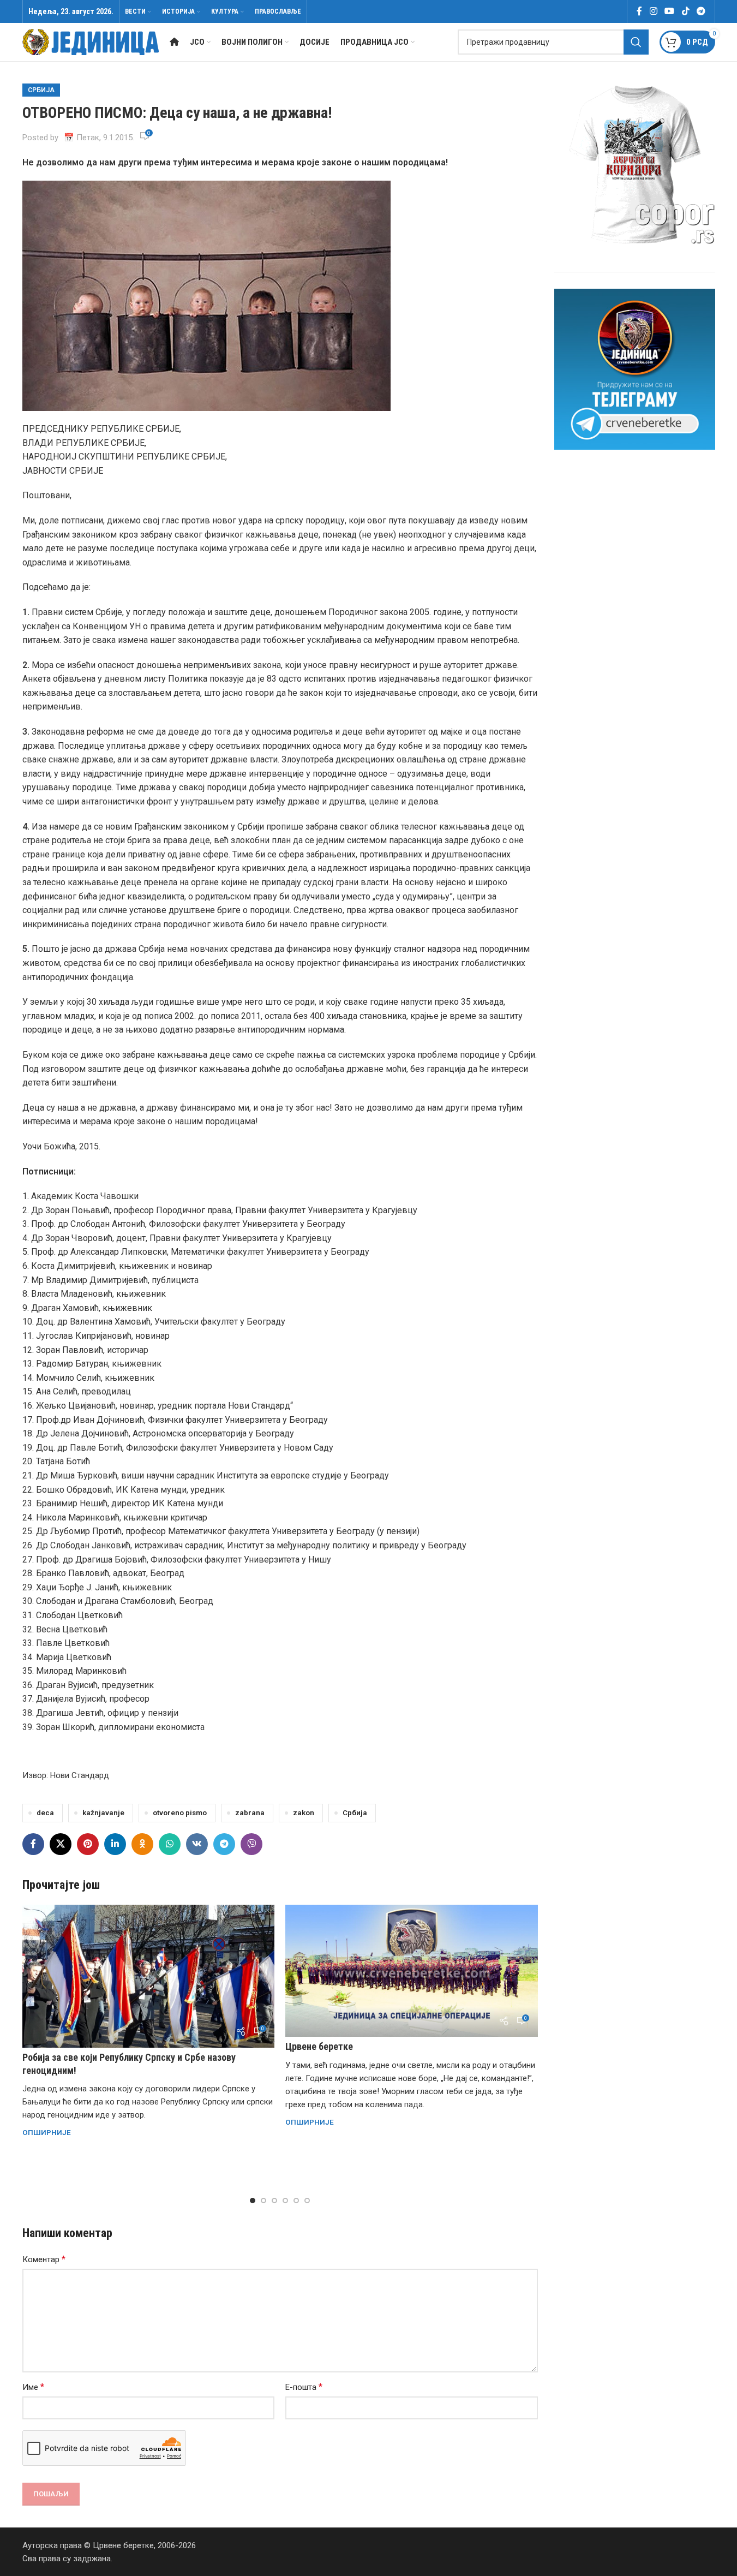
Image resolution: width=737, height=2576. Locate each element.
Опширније (47, 2132)
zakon (304, 1812)
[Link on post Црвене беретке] (412, 1971)
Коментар (44, 2259)
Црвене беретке (319, 2046)
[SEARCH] (636, 42)
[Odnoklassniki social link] (142, 1844)
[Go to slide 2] (263, 2201)
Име (33, 2387)
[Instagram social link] (653, 11)
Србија (41, 90)
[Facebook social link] (639, 11)
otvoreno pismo (180, 1812)
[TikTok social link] (685, 11)
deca (45, 1812)
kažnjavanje (103, 1812)
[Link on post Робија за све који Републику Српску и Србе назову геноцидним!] (149, 1976)
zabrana (250, 1812)
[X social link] (61, 1844)
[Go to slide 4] (285, 2201)
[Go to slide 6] (307, 2201)
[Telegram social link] (701, 11)
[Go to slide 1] (253, 2201)
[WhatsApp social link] (170, 1844)
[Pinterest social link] (88, 1844)
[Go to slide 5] (296, 2201)
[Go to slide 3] (274, 2201)
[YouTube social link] (670, 11)
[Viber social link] (251, 1844)
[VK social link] (197, 1844)
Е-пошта (304, 2387)
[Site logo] (91, 41)
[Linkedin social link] (115, 1844)
